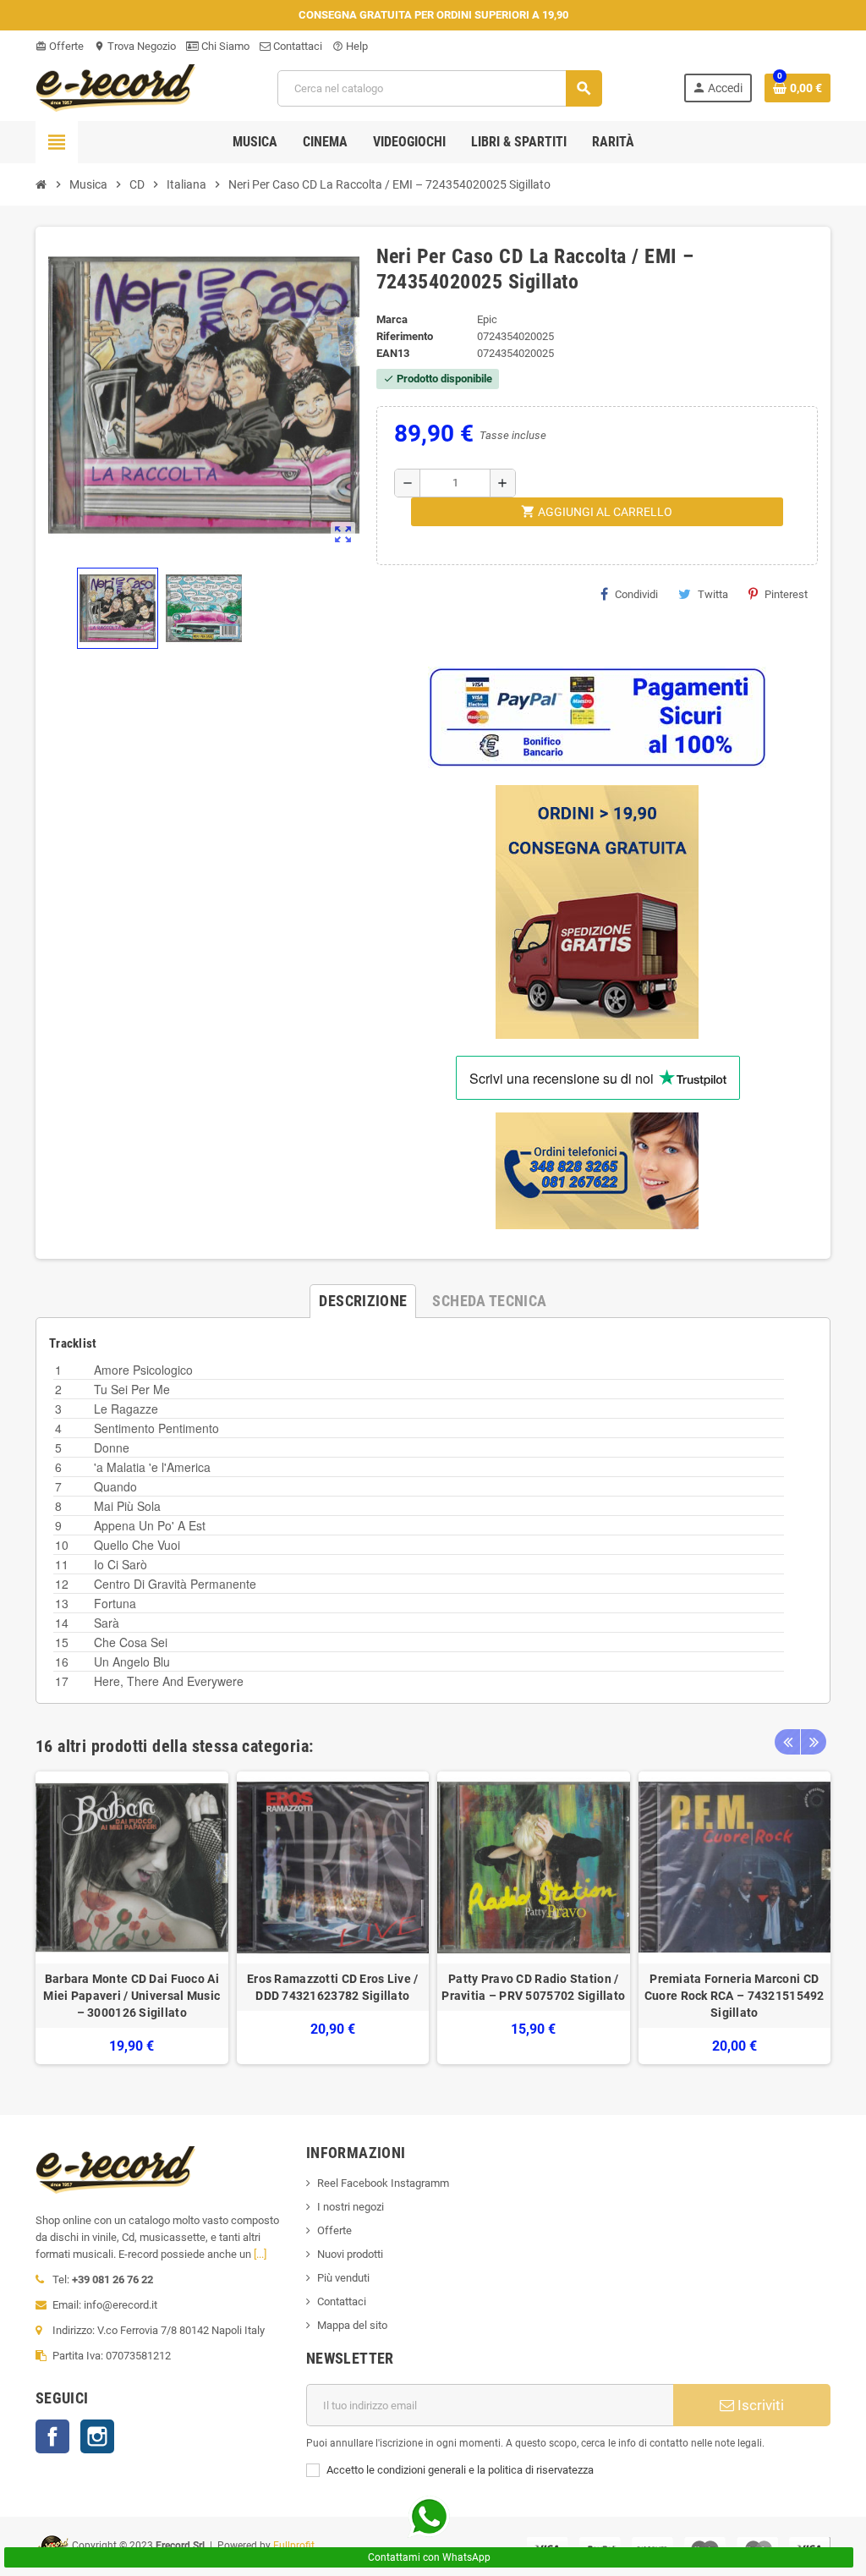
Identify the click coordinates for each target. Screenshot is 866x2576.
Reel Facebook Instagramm (383, 2183)
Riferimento (405, 336)
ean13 (393, 353)
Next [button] (814, 1742)
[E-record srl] (116, 87)
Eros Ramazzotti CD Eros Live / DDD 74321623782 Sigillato (332, 1987)
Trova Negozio (135, 46)
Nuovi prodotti (350, 2254)
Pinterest (786, 594)
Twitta (713, 594)
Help (350, 46)
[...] (260, 2254)
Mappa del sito (352, 2325)
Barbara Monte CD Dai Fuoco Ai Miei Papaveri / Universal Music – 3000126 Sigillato (132, 1996)
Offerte (60, 46)
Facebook (52, 2436)
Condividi (636, 594)
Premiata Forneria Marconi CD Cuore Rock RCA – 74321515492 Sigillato (734, 1996)
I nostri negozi (351, 2207)
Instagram (97, 2436)
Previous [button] (787, 1742)
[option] (132, 1918)
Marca (392, 319)
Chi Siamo (224, 46)
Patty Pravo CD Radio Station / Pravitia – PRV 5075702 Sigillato (533, 1987)
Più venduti (343, 2278)
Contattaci (296, 46)
